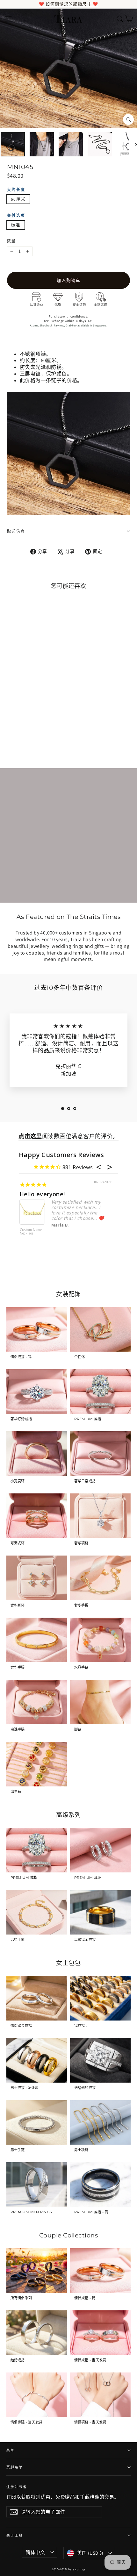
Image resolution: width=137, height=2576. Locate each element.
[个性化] (100, 1329)
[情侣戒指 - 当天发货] (100, 2333)
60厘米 (18, 199)
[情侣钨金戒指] (37, 1998)
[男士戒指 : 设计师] (37, 2060)
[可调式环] (37, 1516)
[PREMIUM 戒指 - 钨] (100, 2185)
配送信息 (16, 531)
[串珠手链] (37, 1702)
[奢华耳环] (37, 1578)
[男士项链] (100, 2122)
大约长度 (16, 190)
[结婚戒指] (37, 2333)
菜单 (11, 2450)
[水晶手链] (100, 1640)
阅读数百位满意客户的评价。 (68, 1136)
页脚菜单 (15, 2467)
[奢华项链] (100, 1516)
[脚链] (100, 1702)
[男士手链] (37, 2122)
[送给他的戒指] (100, 2060)
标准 (16, 225)
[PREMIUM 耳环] (100, 1850)
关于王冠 (15, 2535)
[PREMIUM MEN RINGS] (37, 2185)
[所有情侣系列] (37, 2271)
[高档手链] (37, 1912)
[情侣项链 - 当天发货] (100, 2395)
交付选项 (16, 215)
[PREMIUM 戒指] (100, 1392)
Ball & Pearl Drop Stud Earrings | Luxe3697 (29, 1235)
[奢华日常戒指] (100, 1454)
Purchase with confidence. (69, 316)
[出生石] (37, 1764)
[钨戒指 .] (100, 1998)
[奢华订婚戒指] (37, 1392)
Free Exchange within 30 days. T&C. (68, 321)
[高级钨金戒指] (100, 1912)
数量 (12, 241)
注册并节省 (17, 2487)
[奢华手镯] (100, 1578)
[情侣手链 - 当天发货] (37, 2395)
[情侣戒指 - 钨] (37, 1329)
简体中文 (35, 2552)
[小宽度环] (37, 1454)
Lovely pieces (39, 1194)
